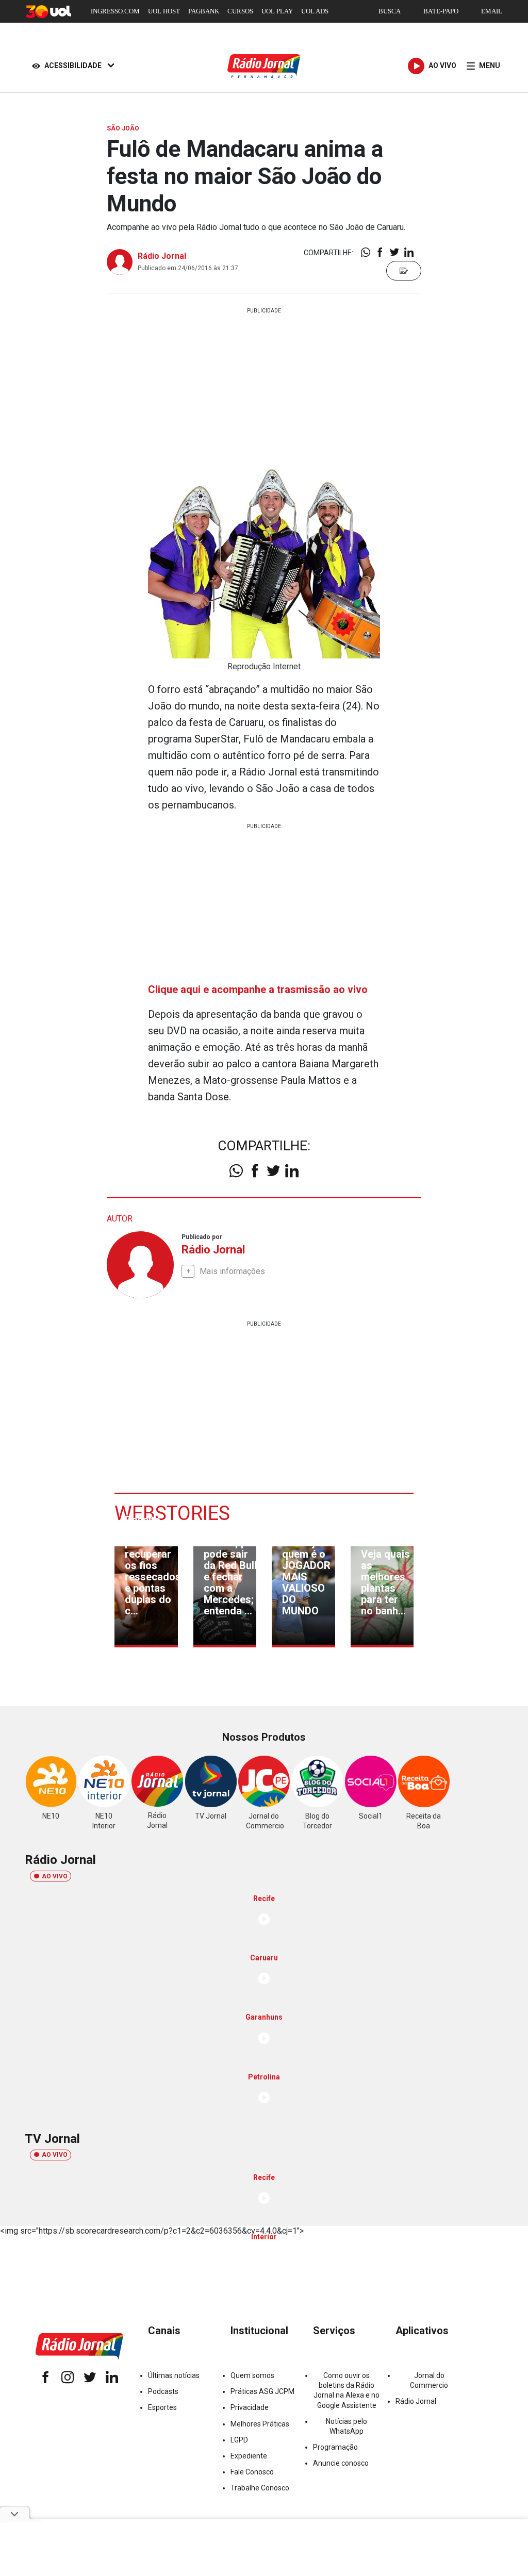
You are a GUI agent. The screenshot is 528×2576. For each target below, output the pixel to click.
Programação (335, 2447)
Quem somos (252, 2375)
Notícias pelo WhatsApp (346, 2426)
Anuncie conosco (341, 2463)
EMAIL (492, 11)
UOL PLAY (277, 11)
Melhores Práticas (260, 2424)
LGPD (239, 2440)
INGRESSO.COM (115, 11)
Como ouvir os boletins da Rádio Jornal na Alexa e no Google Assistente (346, 2390)
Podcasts (163, 2391)
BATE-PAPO (441, 11)
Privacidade (250, 2407)
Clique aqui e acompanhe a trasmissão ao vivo (258, 989)
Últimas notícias (174, 2375)
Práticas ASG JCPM (262, 2391)
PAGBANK (204, 11)
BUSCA (390, 11)
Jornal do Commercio (429, 2380)
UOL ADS (315, 11)
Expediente (249, 2456)
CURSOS (240, 11)
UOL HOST (164, 11)
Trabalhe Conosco (260, 2488)
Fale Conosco (252, 2472)
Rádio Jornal (162, 256)
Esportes (162, 2407)
